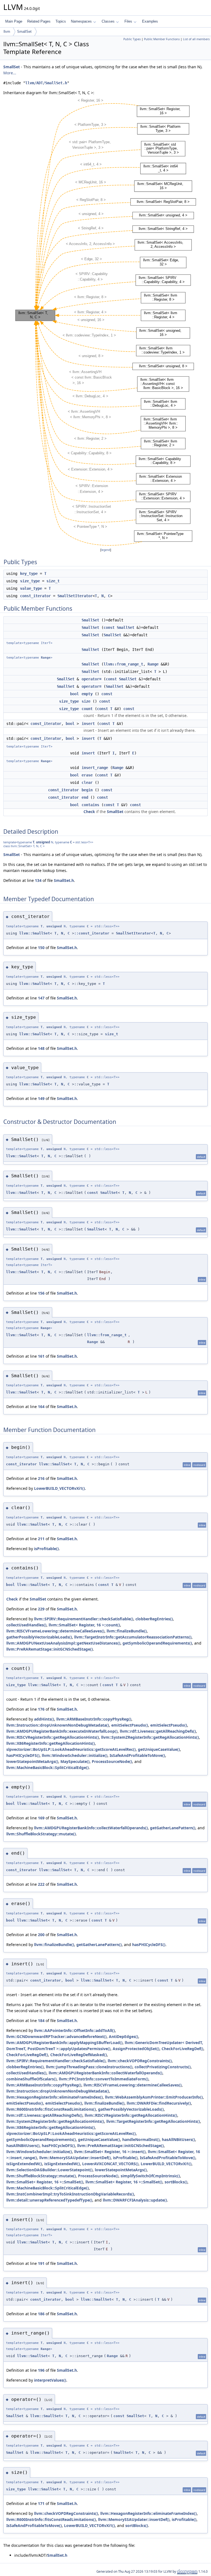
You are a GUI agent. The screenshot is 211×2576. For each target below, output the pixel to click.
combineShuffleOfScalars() (31, 2079)
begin (87, 790)
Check (89, 812)
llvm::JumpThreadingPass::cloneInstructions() (89, 2067)
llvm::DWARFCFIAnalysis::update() (135, 2200)
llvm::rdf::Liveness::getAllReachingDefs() (158, 1731)
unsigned (43, 842)
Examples (150, 21)
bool (74, 694)
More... (10, 73)
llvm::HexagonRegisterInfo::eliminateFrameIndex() (55, 2097)
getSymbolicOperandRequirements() (157, 1643)
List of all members (196, 39)
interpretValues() (50, 2380)
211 (41, 1539)
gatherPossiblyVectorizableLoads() (39, 1637)
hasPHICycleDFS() (23, 1755)
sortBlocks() (176, 2182)
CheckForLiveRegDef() (182, 2049)
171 (41, 2503)
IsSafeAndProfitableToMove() (137, 1755)
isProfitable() (46, 1549)
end (85, 797)
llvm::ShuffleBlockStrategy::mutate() (41, 1834)
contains (90, 805)
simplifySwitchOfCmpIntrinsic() (150, 2176)
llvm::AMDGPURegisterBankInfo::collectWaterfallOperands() (91, 1828)
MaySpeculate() (75, 1761)
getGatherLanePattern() (173, 1828)
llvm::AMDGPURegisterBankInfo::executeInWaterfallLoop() (62, 1731)
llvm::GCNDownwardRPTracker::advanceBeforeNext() (56, 2036)
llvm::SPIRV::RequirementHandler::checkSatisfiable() (84, 1619)
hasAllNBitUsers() (178, 2139)
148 (41, 1048)
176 (41, 1709)
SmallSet (24, 32)
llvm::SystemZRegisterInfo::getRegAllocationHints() (150, 1737)
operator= (91, 679)
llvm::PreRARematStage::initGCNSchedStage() (50, 1649)
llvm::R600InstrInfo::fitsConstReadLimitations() (51, 2109)
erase (87, 775)
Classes (108, 21)
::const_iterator (92, 933)
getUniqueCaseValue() (159, 1749)
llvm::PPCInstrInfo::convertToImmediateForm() (104, 2079)
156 (41, 1293)
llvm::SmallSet (35, 933)
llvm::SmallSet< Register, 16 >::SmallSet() (45, 2182)
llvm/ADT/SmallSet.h (46, 83)
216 (41, 1478)
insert (88, 724)
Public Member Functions (162, 39)
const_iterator (35, 596)
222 (41, 1884)
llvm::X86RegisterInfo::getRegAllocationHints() (51, 1743)
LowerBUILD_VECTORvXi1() (59, 1488)
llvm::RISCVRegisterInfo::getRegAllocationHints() (53, 1737)
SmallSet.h (64, 880)
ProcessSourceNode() (112, 1761)
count (87, 709)
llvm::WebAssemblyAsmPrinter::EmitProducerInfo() (154, 2097)
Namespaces (81, 21)
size (86, 701)
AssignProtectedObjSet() (136, 2049)
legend (106, 550)
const (109, 627)
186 (41, 2314)
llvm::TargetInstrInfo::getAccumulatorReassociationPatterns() (133, 1637)
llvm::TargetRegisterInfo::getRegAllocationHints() (153, 2121)
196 (41, 2370)
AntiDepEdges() (123, 2036)
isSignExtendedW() (24, 2164)
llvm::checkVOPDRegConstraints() (140, 2061)
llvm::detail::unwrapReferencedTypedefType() (49, 2200)
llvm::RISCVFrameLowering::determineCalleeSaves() (55, 1631)
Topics (61, 21)
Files (128, 21)
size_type (30, 581)
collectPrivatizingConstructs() (163, 2067)
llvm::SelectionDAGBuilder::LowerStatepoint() (49, 2170)
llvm (7, 32)
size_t (53, 581)
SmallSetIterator (75, 596)
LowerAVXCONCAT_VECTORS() (110, 2164)
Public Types (132, 39)
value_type (31, 588)
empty (87, 694)
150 (41, 948)
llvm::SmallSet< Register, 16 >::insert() (110, 2152)
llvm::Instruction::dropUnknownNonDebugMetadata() (58, 1725)
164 (41, 1407)
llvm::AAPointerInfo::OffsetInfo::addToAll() (74, 2030)
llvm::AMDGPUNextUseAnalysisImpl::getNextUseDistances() (63, 1643)
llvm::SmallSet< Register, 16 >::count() (84, 1625)
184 (41, 2021)
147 (41, 998)
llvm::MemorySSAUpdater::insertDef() (75, 2158)
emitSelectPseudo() (130, 1725)
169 (41, 1818)
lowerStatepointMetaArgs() (32, 1761)
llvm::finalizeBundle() (127, 1631)
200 (41, 1935)
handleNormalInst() (141, 2139)
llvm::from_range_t (123, 664)
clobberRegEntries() (154, 1619)
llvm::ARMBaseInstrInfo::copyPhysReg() (94, 1719)
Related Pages (39, 21)
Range (46, 658)
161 (41, 1356)
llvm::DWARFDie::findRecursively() (159, 2103)
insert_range (95, 768)
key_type (29, 574)
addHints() (44, 1719)
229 (41, 1609)
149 (41, 1098)
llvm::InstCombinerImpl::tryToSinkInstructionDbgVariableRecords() (70, 2194)
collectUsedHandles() (26, 1625)
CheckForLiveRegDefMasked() (79, 2055)
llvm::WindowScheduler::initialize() (75, 1755)
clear (87, 782)
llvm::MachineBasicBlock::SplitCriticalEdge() (48, 1767)
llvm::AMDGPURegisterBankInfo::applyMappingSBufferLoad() (64, 2043)
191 (41, 2263)
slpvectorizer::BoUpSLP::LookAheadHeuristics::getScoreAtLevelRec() (71, 1749)
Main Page (14, 21)
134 (38, 880)
